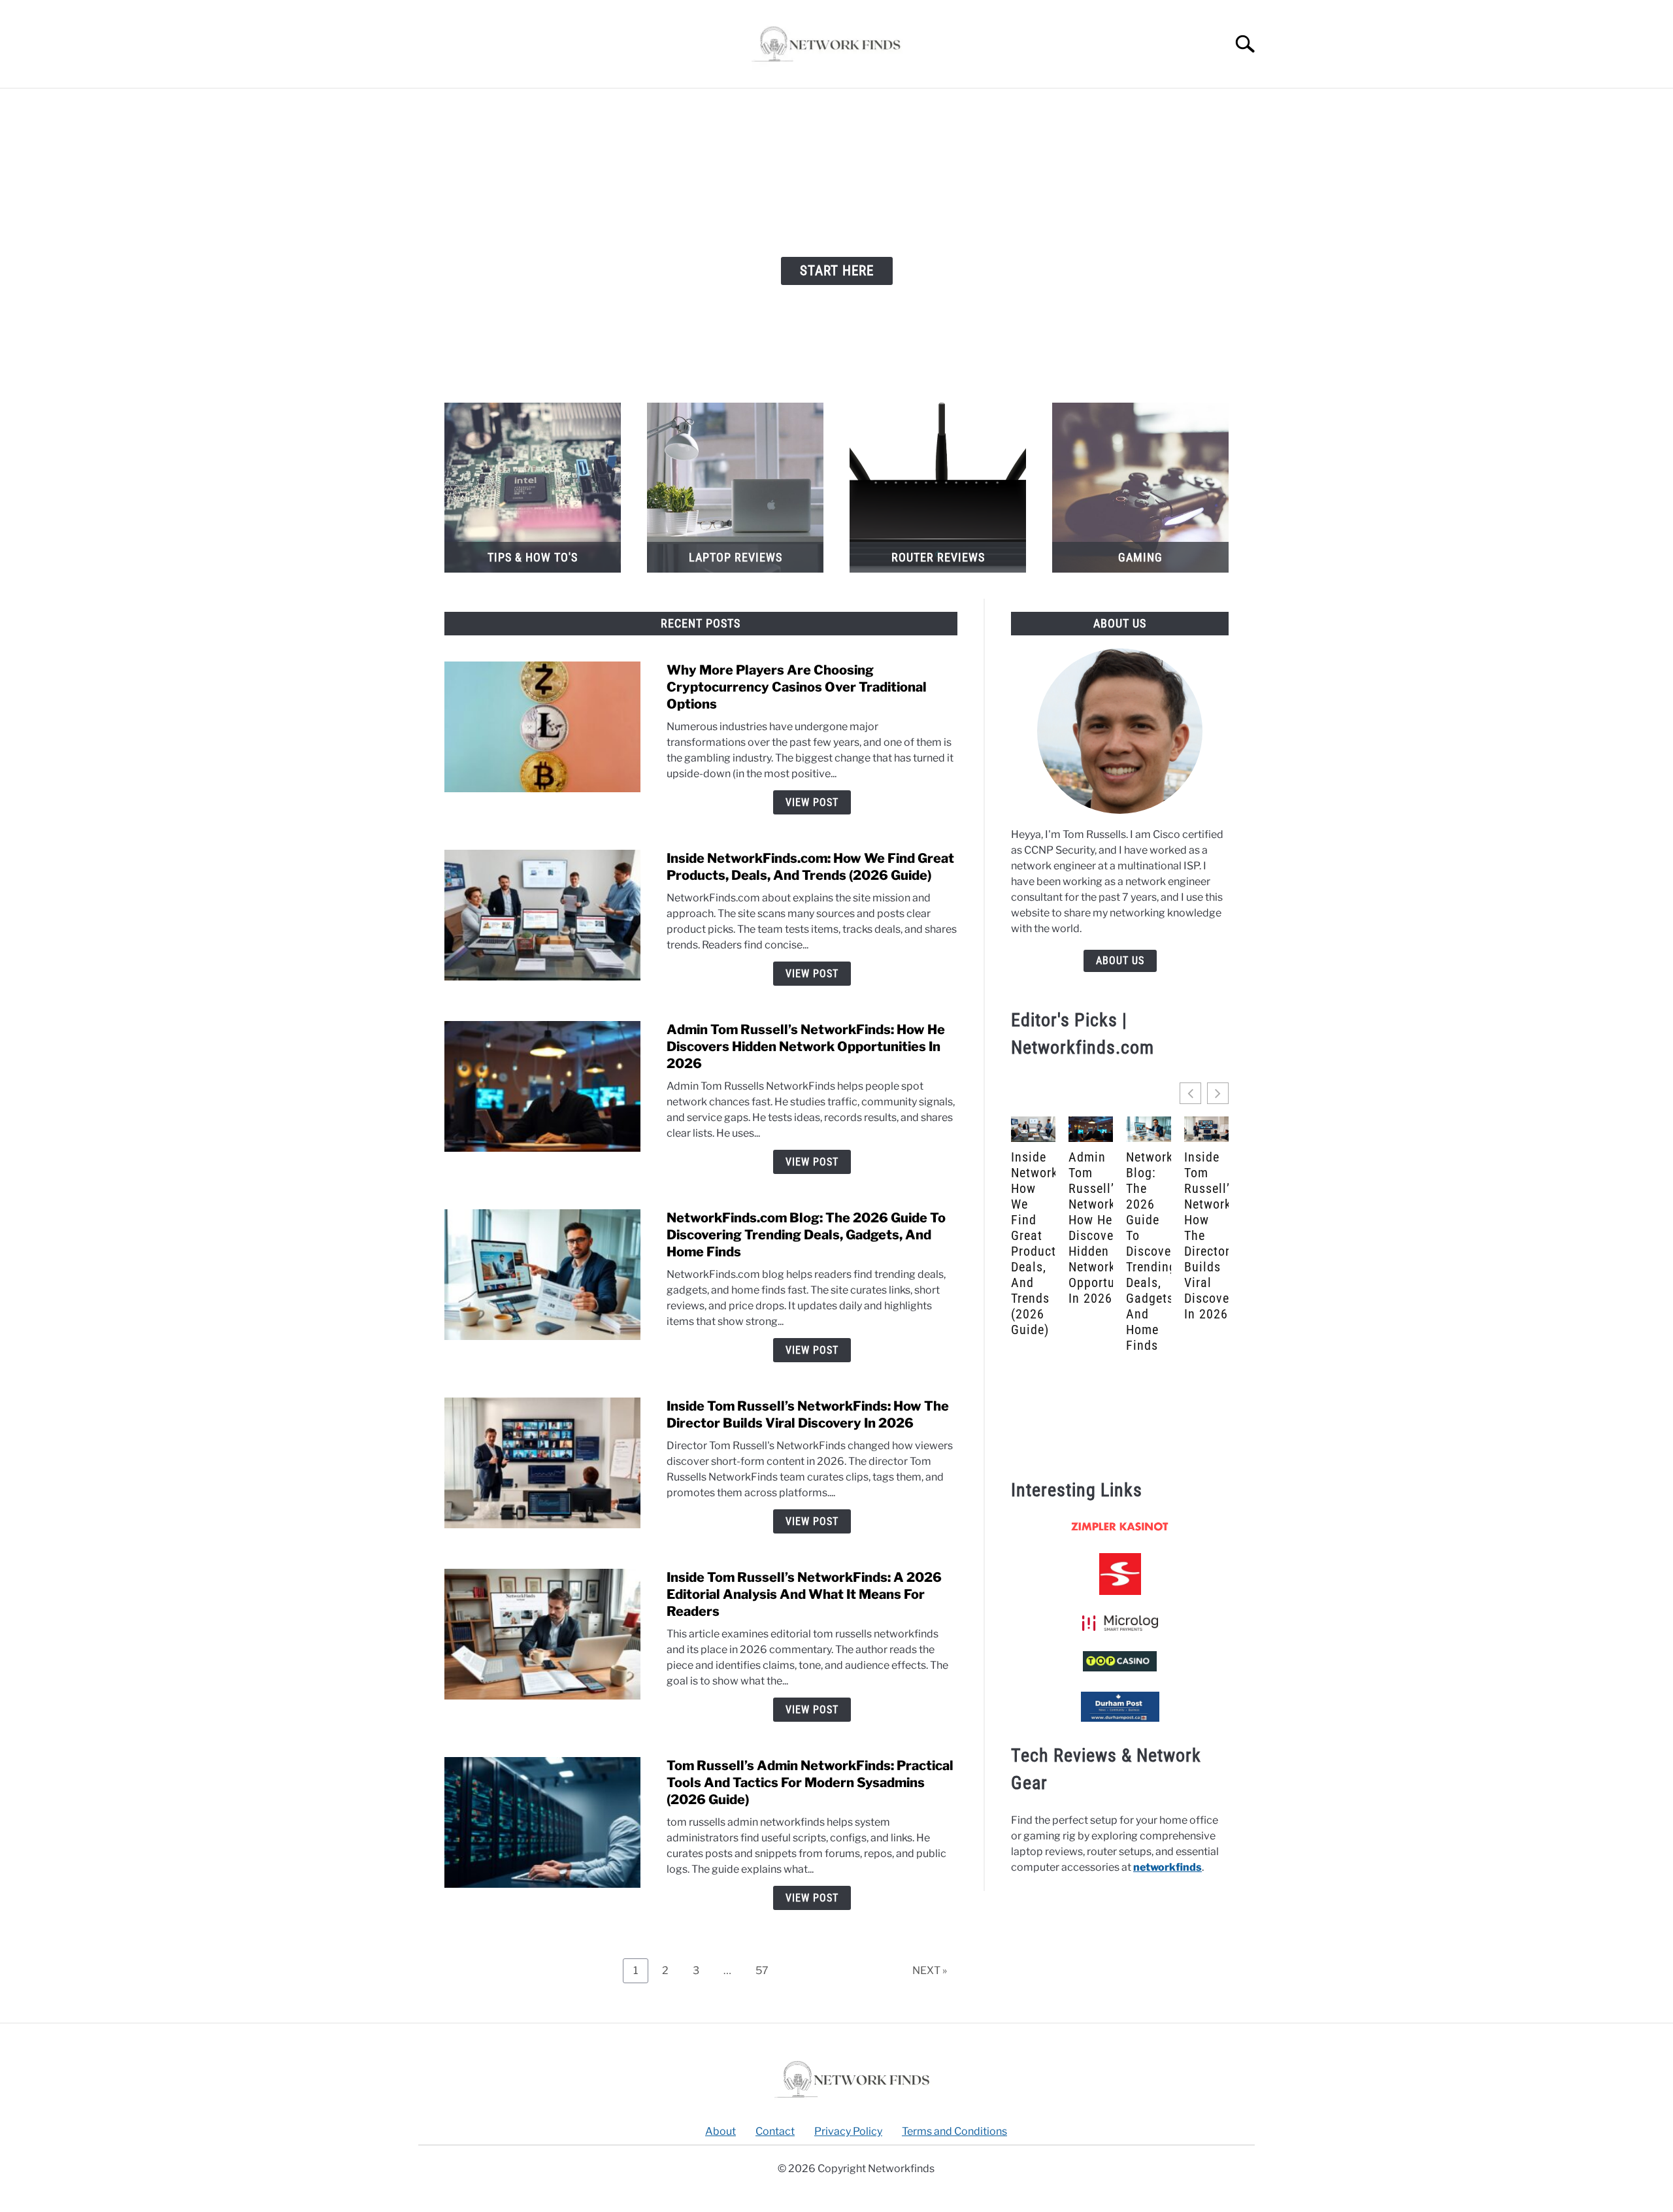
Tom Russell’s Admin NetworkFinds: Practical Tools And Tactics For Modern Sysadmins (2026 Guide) (810, 1783)
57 (767, 1968)
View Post (812, 802)
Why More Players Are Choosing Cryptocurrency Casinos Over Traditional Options (797, 687)
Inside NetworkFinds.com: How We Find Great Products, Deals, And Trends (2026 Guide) (1033, 1243)
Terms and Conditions (954, 2131)
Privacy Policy (848, 2131)
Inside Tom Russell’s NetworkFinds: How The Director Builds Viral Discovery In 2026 (1206, 1235)
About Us (1120, 961)
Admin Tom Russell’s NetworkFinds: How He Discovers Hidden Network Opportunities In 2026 (806, 1047)
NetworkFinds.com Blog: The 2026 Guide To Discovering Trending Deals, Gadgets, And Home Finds (806, 1235)
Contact (775, 2131)
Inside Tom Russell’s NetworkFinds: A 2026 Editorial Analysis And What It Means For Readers (804, 1594)
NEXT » (930, 1970)
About (721, 2131)
